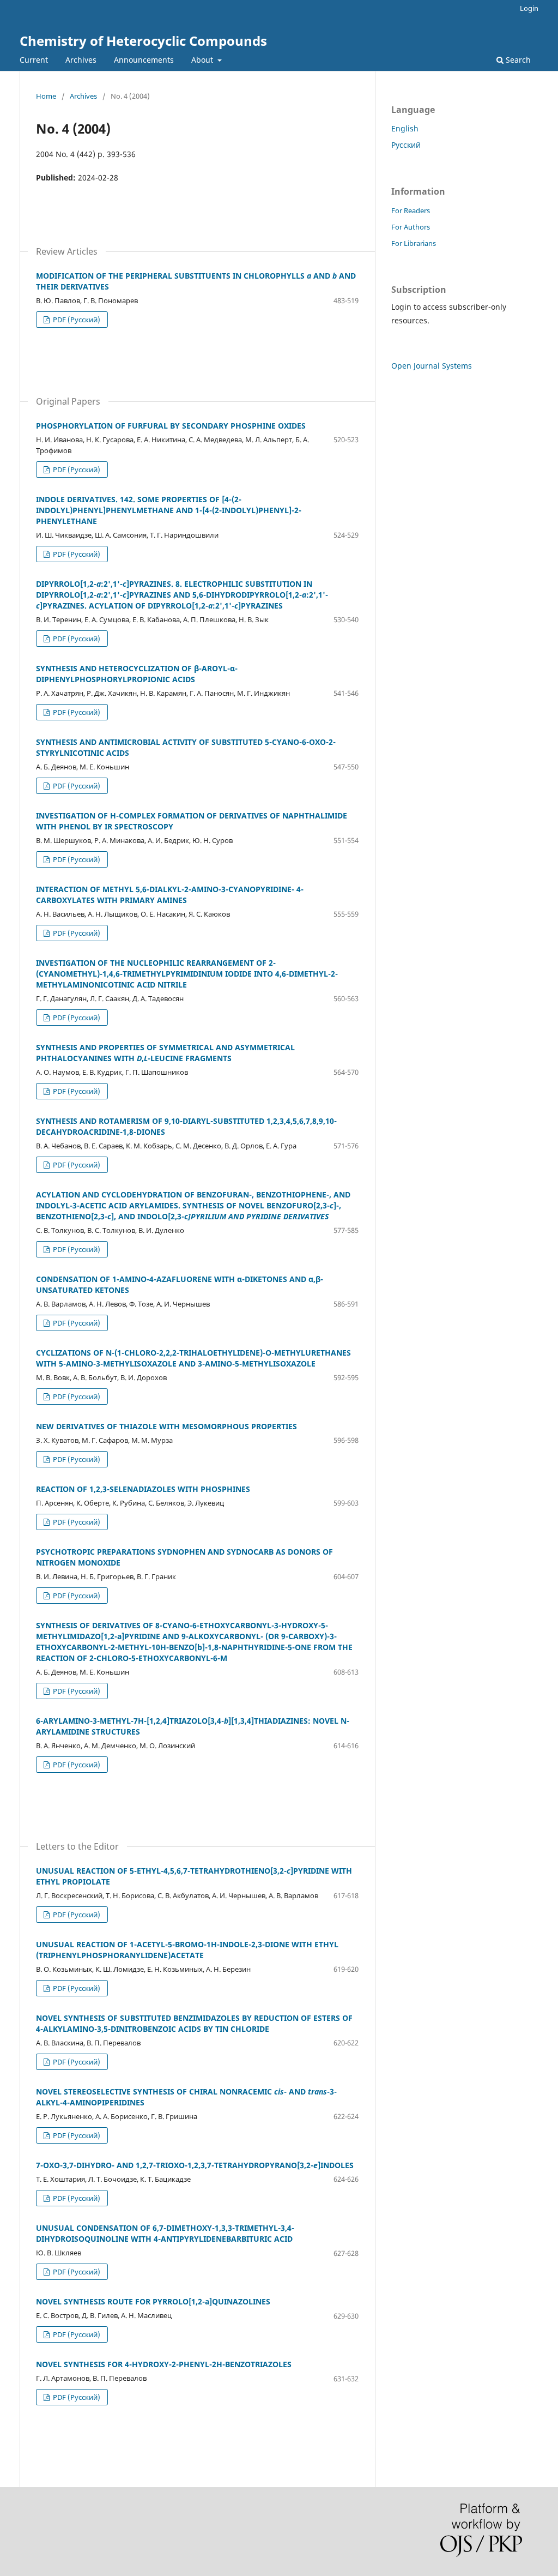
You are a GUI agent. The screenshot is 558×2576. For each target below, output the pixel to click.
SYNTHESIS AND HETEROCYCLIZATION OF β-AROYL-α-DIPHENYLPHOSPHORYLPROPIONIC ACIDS (137, 674)
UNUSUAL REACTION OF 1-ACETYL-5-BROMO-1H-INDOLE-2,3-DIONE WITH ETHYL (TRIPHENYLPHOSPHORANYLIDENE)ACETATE (187, 1950)
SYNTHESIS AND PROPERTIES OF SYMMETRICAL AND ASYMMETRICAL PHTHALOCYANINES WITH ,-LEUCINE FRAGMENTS (165, 1053)
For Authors (411, 227)
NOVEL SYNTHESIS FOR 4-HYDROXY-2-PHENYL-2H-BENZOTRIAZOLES (164, 2364)
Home (46, 96)
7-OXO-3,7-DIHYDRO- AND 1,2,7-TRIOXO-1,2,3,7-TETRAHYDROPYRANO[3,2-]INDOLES (195, 2165)
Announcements (144, 60)
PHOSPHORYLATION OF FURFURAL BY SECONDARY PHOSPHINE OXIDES (171, 426)
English (405, 128)
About (203, 60)
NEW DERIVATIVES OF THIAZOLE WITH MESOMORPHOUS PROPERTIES (166, 1426)
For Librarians (414, 243)
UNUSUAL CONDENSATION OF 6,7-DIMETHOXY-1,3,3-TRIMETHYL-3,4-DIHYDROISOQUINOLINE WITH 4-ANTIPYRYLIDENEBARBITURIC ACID (165, 2233)
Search (517, 60)
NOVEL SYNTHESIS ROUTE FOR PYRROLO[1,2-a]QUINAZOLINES (153, 2301)
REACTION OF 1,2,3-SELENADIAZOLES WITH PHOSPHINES (143, 1489)
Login (529, 8)
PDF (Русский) (76, 320)
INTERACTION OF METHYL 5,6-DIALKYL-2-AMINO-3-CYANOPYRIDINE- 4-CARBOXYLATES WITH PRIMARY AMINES (170, 895)
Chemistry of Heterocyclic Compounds (143, 41)
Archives (81, 60)
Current (34, 60)
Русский (406, 145)
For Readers (411, 210)
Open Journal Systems (432, 366)
